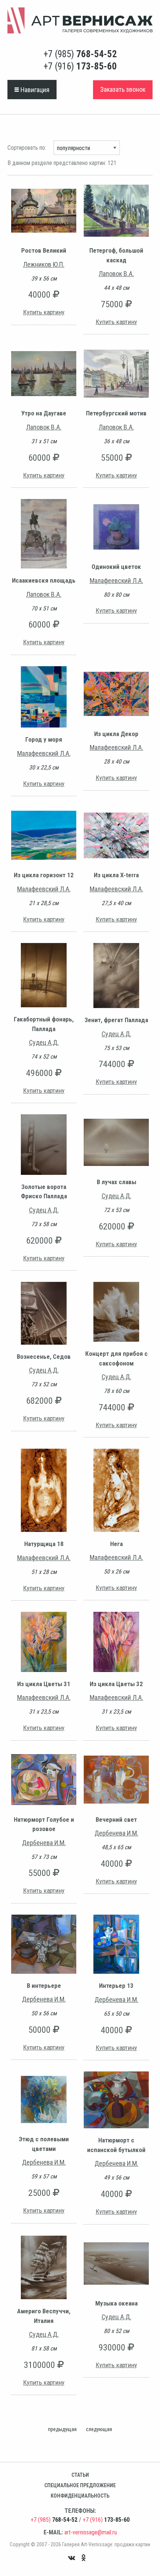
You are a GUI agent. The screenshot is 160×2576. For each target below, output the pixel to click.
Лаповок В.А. (116, 274)
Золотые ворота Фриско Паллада (44, 1192)
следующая (99, 2429)
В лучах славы (116, 1182)
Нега (116, 1544)
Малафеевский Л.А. (116, 581)
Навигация (34, 90)
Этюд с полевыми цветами (44, 2144)
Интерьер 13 (116, 1986)
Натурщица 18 (44, 1544)
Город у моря (44, 739)
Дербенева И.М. (44, 1843)
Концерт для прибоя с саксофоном (116, 1358)
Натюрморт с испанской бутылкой (116, 2145)
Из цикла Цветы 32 (116, 1684)
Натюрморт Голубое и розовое (44, 1824)
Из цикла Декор (116, 734)
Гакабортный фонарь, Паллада (44, 1024)
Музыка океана (116, 2303)
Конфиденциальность (80, 2496)
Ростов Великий (44, 250)
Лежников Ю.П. (44, 264)
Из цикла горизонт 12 (44, 875)
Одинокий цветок (116, 567)
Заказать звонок (123, 89)
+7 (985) (80, 54)
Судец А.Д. (44, 1042)
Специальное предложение (80, 2485)
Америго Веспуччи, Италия (44, 2316)
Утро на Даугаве (44, 413)
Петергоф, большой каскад (116, 255)
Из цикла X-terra (116, 875)
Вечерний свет (116, 1820)
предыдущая (62, 2429)
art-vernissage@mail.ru (91, 2532)
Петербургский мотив (116, 413)
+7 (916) (80, 66)
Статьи (80, 2475)
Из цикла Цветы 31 (44, 1684)
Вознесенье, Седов (44, 1357)
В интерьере (44, 1986)
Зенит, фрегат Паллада (116, 1020)
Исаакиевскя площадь (44, 580)
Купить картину (44, 312)
